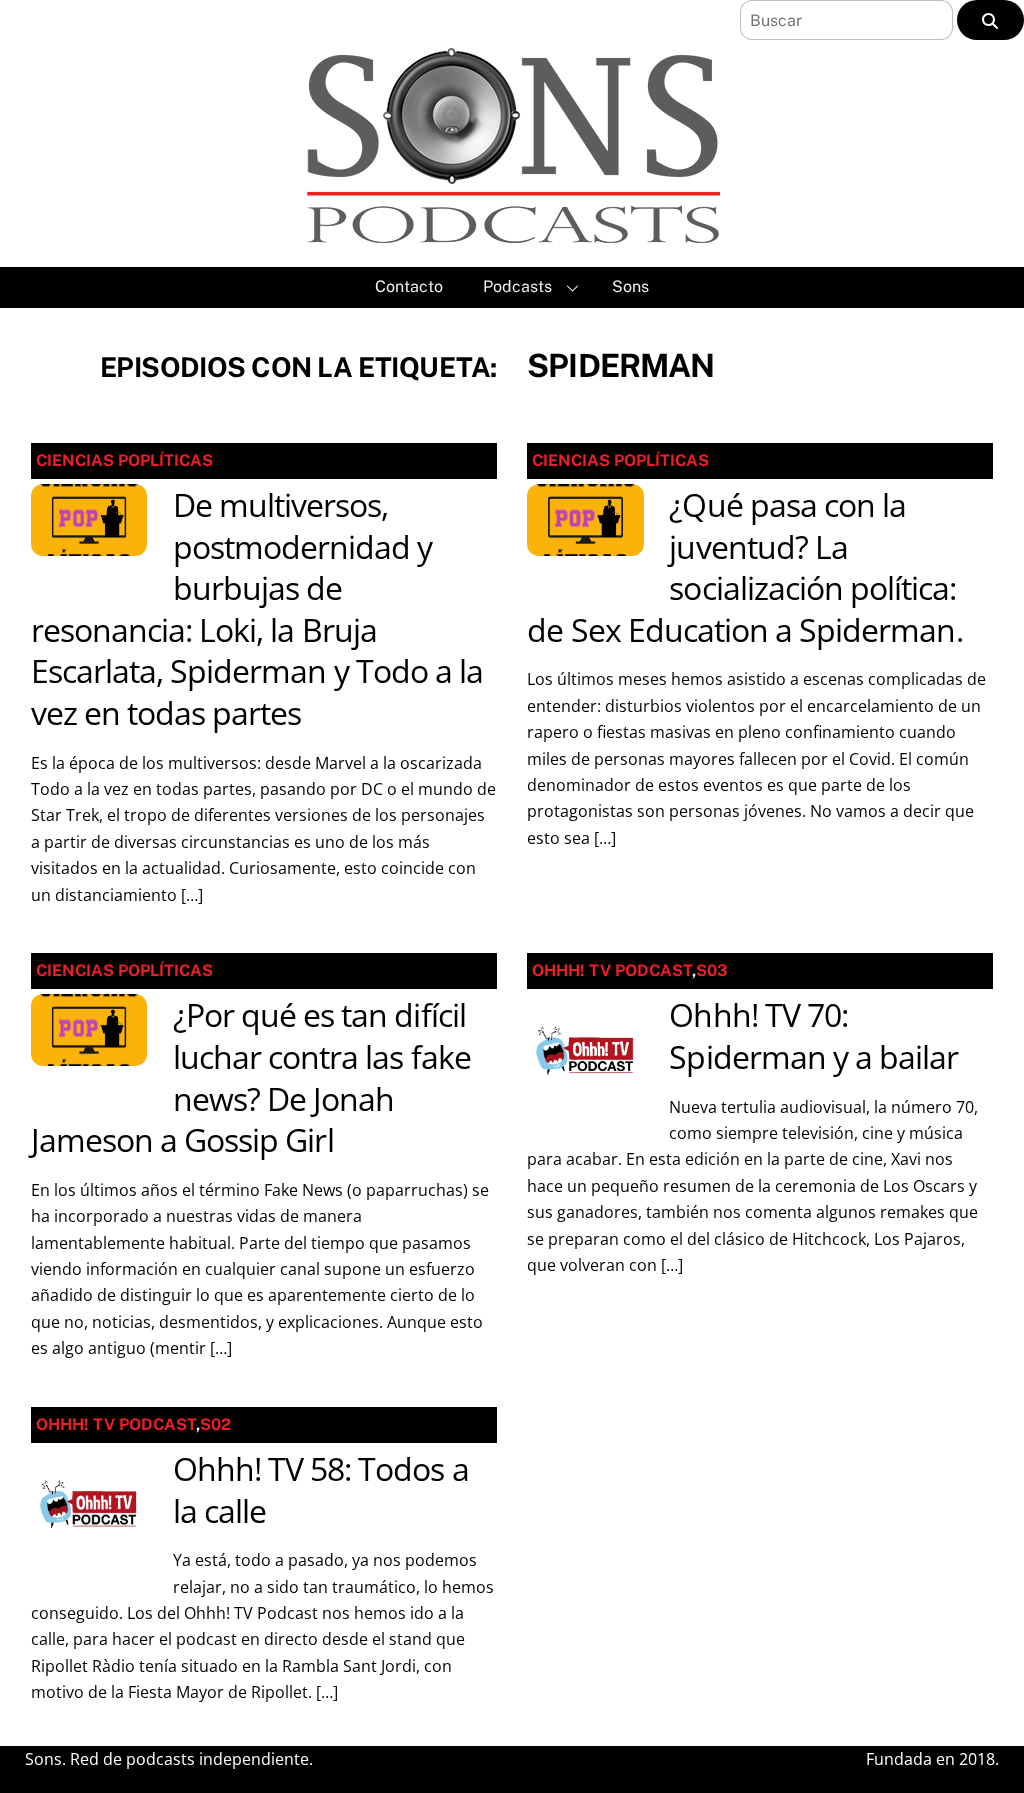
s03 (712, 970)
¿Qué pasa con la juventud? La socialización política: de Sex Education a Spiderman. (744, 567)
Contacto (409, 286)
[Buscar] (990, 20)
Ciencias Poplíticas (124, 460)
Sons (630, 286)
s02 (215, 1424)
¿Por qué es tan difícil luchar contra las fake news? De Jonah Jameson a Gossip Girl (251, 1077)
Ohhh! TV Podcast (612, 970)
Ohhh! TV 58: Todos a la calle (321, 1489)
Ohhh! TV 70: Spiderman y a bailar (813, 1035)
